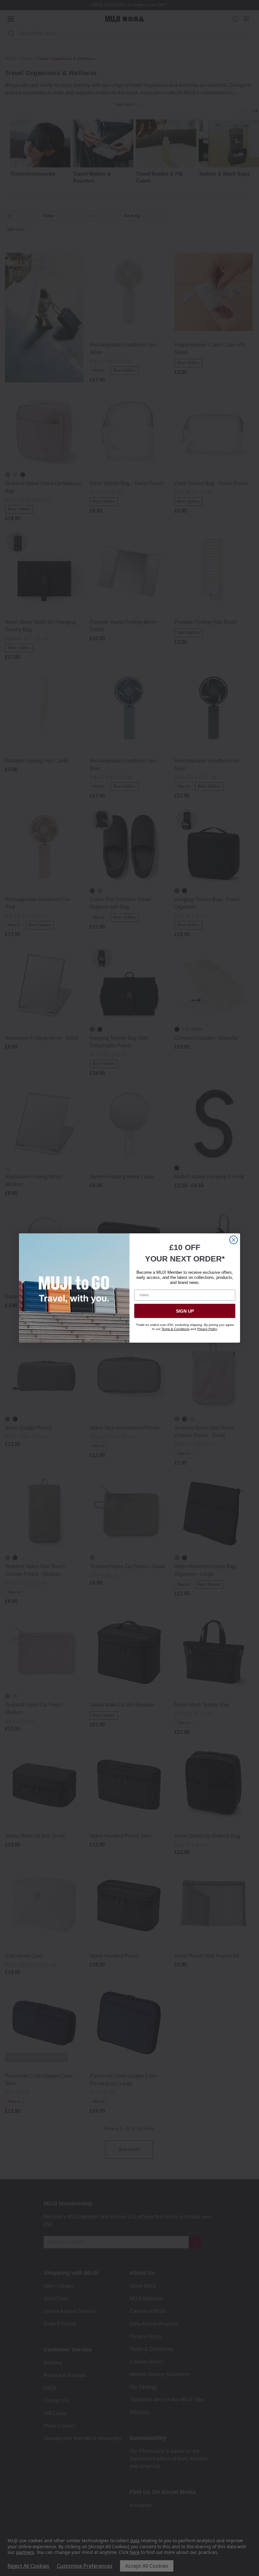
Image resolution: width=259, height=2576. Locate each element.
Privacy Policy (207, 1329)
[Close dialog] (234, 1240)
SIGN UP (185, 1311)
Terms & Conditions (175, 1329)
